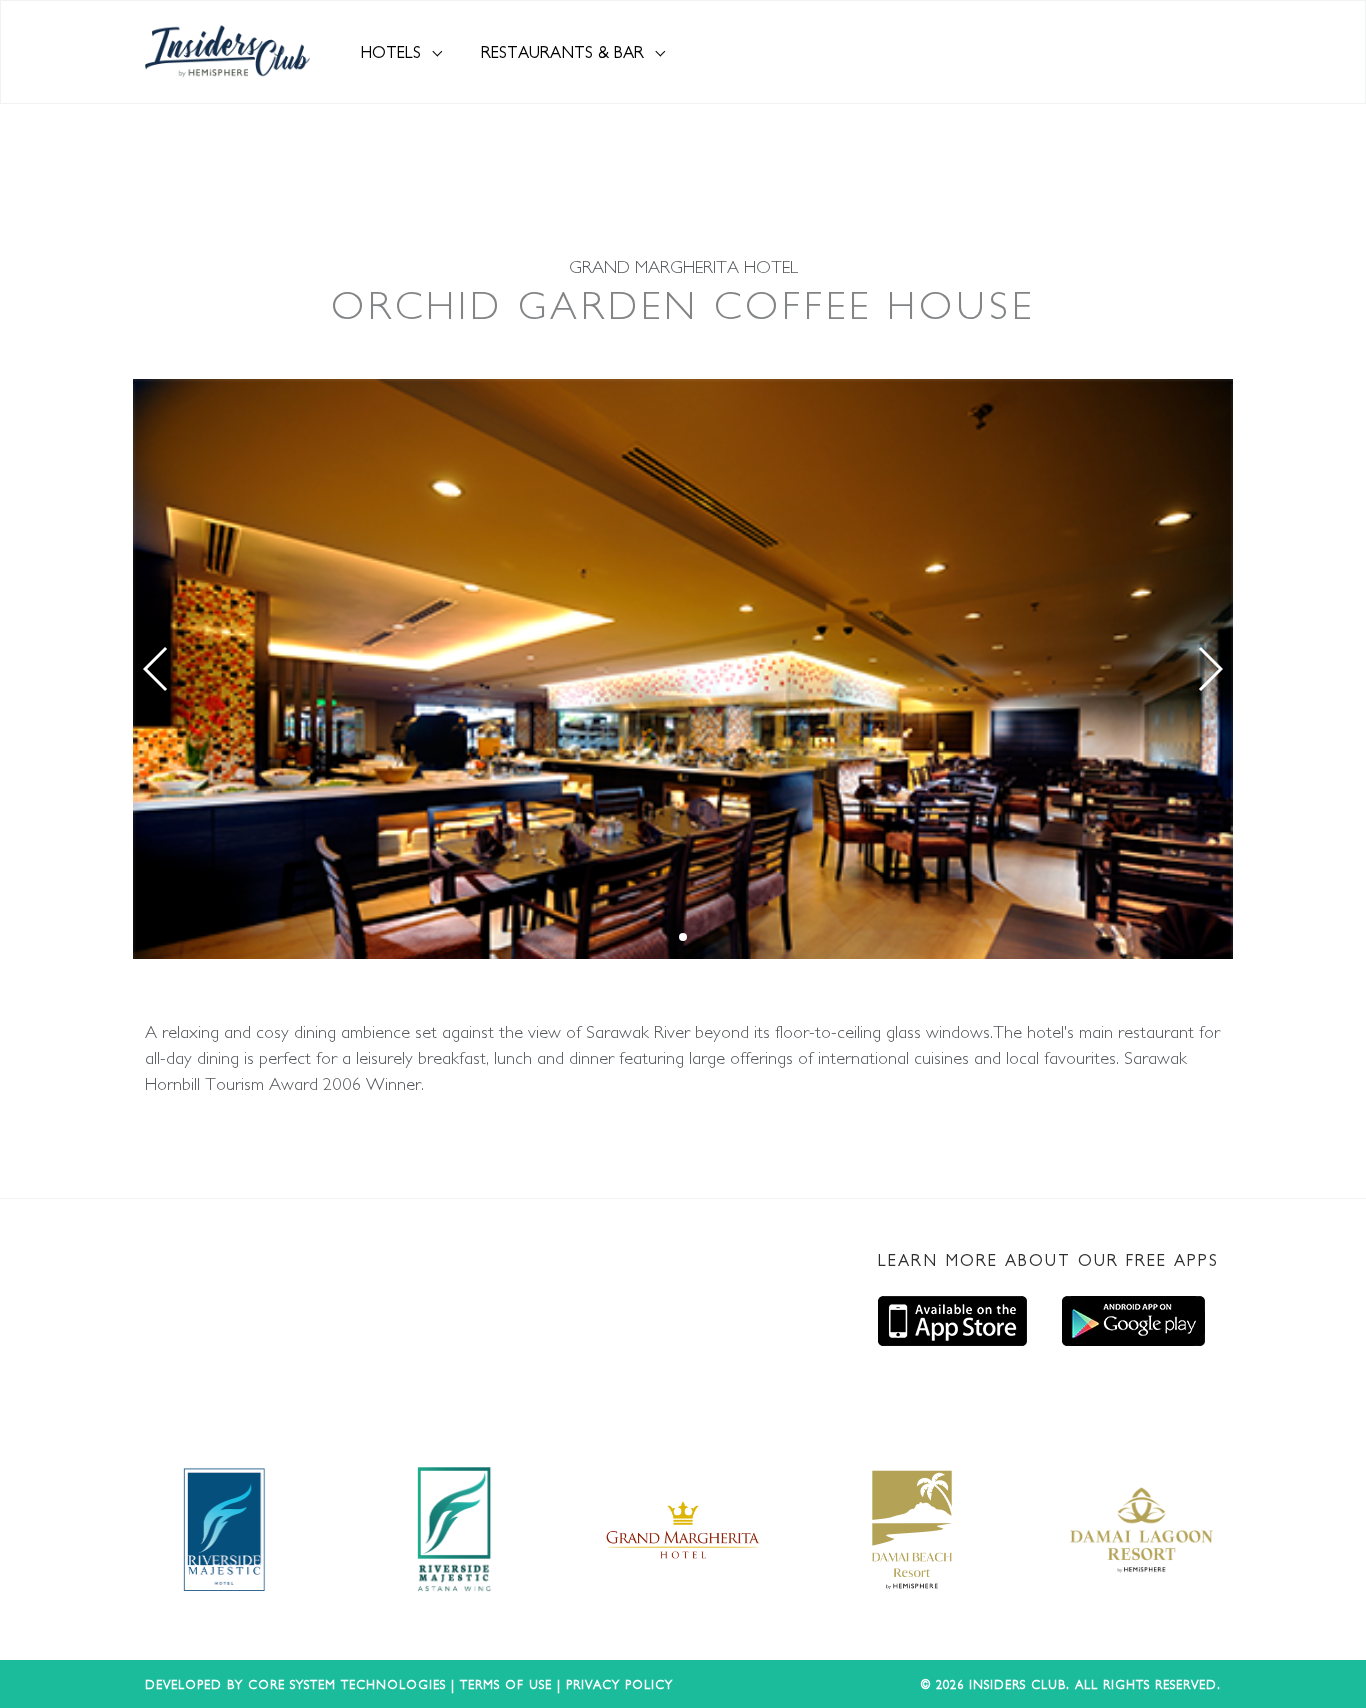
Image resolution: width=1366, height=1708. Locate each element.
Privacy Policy (619, 1684)
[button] (156, 669)
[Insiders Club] (227, 52)
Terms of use (506, 1684)
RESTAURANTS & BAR (565, 52)
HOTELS (393, 52)
